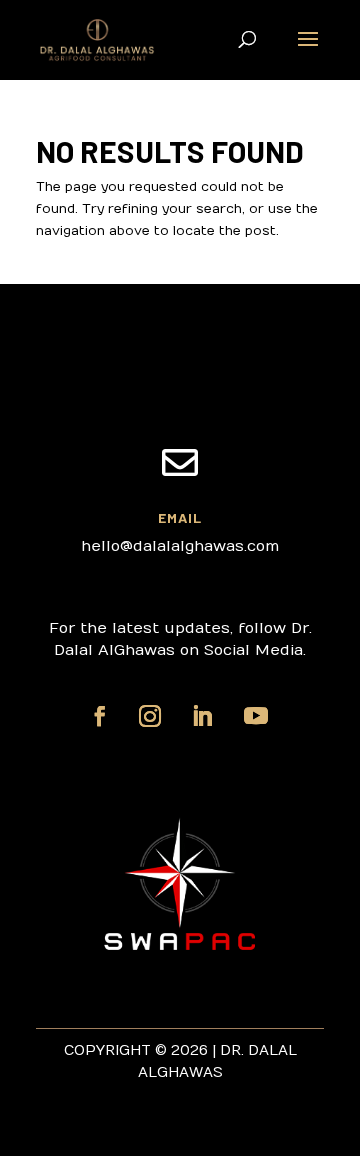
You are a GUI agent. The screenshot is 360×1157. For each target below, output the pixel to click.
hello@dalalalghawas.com (180, 546)
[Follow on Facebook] (100, 716)
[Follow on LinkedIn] (202, 716)
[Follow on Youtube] (256, 716)
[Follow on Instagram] (150, 716)
